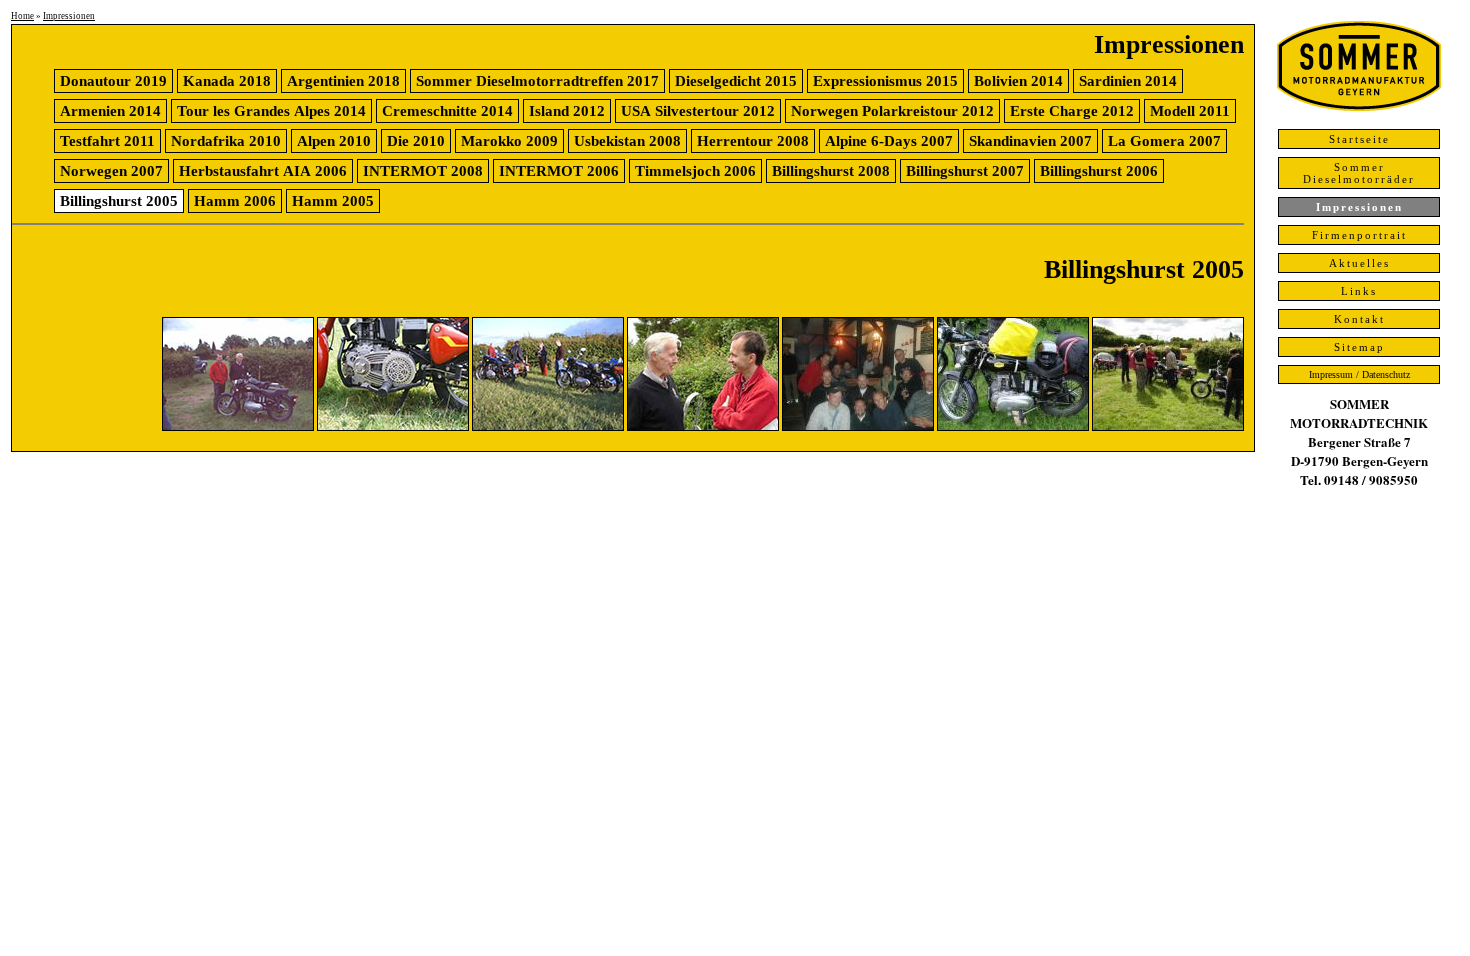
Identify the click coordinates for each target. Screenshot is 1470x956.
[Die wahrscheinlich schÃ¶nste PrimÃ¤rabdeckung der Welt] (393, 426)
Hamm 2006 (235, 201)
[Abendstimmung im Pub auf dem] (858, 426)
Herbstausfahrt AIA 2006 (263, 171)
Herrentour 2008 (753, 141)
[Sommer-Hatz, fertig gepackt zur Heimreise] (1013, 426)
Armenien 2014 (110, 111)
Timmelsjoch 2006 (695, 171)
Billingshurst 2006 (1099, 171)
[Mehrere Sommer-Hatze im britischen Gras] (548, 426)
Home (22, 16)
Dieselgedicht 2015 (736, 81)
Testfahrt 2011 (107, 141)
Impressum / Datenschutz (1359, 374)
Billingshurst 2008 (831, 171)
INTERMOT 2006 (559, 171)
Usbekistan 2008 (627, 141)
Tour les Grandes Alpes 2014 (271, 111)
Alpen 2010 (334, 141)
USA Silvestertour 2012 (698, 111)
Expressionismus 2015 (885, 81)
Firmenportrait (1359, 235)
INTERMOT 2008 (423, 171)
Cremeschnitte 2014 (447, 111)
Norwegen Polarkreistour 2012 (892, 111)
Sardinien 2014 (1128, 81)
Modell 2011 (1190, 111)
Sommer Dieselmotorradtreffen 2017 (537, 81)
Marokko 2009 (509, 141)
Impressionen (69, 16)
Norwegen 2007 (111, 171)
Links (1359, 291)
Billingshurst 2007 (965, 171)
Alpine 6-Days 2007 (889, 141)
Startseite (1359, 139)
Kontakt (1359, 319)
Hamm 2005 (333, 201)
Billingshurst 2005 (119, 201)
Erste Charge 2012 (1072, 111)
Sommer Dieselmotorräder (1359, 173)
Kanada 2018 (227, 81)
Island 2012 (567, 111)
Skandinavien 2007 (1030, 141)
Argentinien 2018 (343, 81)
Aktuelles (1359, 263)
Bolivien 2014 (1018, 81)
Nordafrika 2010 (226, 141)
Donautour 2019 (113, 81)
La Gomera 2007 (1164, 141)
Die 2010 (416, 141)
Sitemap (1359, 347)
